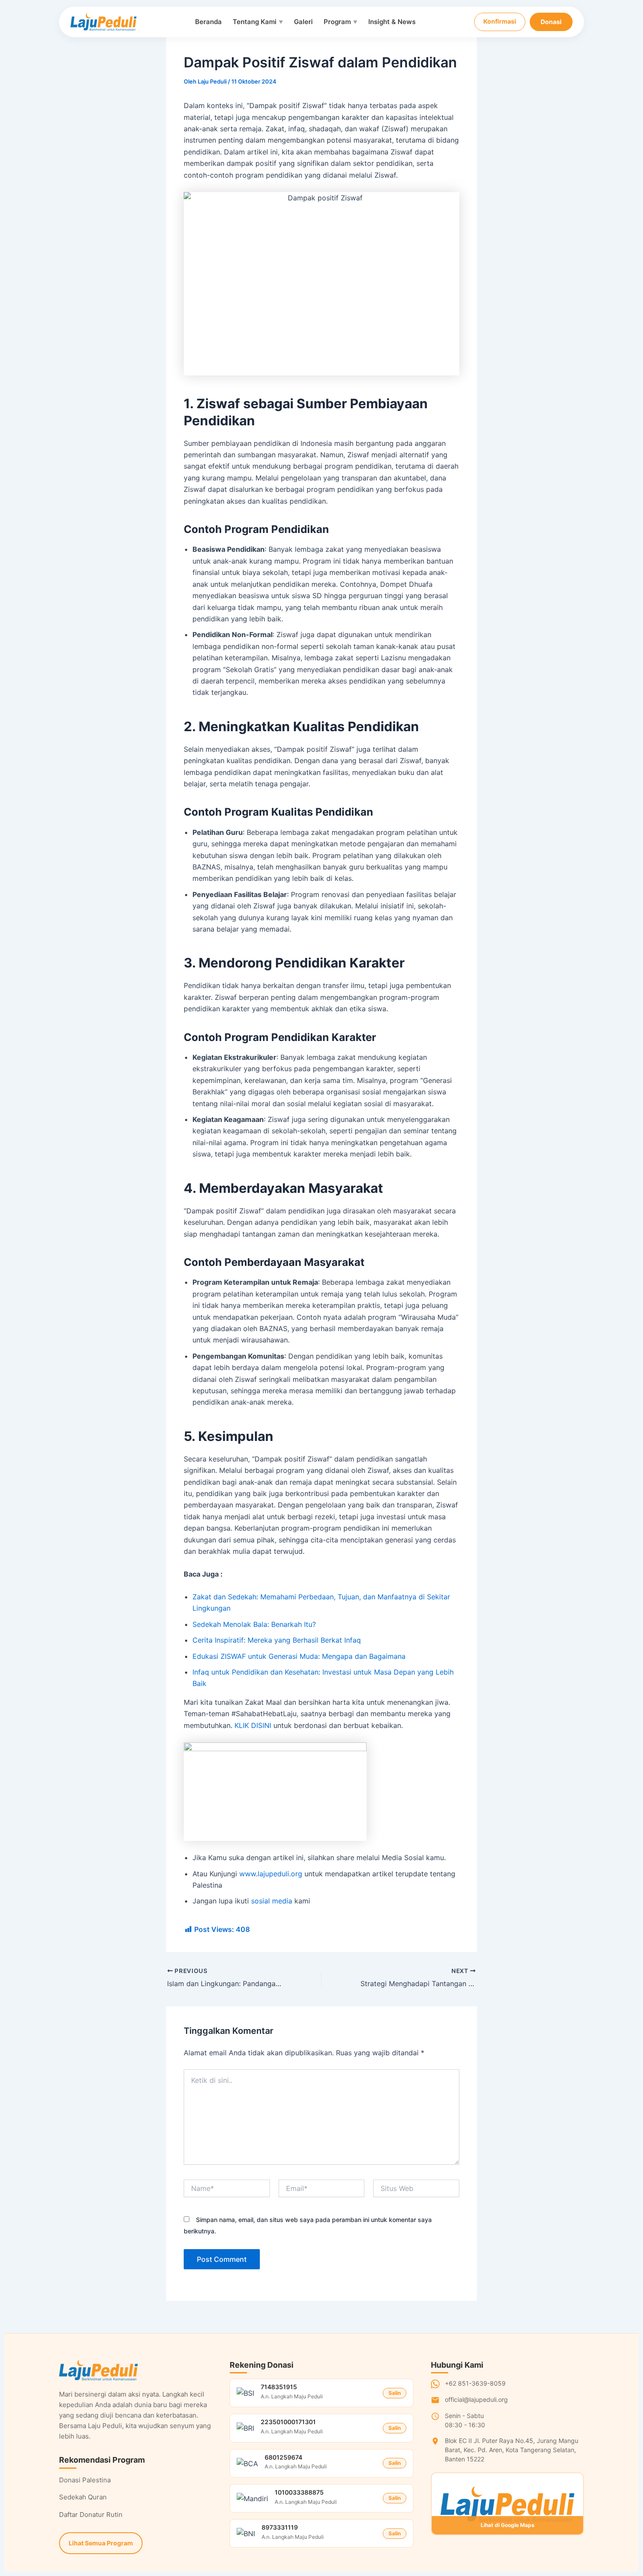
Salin (395, 2393)
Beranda (208, 22)
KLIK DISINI (253, 1725)
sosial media (272, 1901)
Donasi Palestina (85, 2480)
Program (341, 22)
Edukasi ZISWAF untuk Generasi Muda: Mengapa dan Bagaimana (299, 1656)
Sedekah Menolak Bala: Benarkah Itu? (254, 1624)
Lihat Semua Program (101, 2543)
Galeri (303, 22)
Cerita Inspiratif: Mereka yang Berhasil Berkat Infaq (277, 1640)
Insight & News (392, 22)
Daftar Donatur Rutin (91, 2515)
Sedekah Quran (83, 2497)
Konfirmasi (500, 21)
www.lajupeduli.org (271, 1874)
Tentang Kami (258, 22)
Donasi (551, 22)
